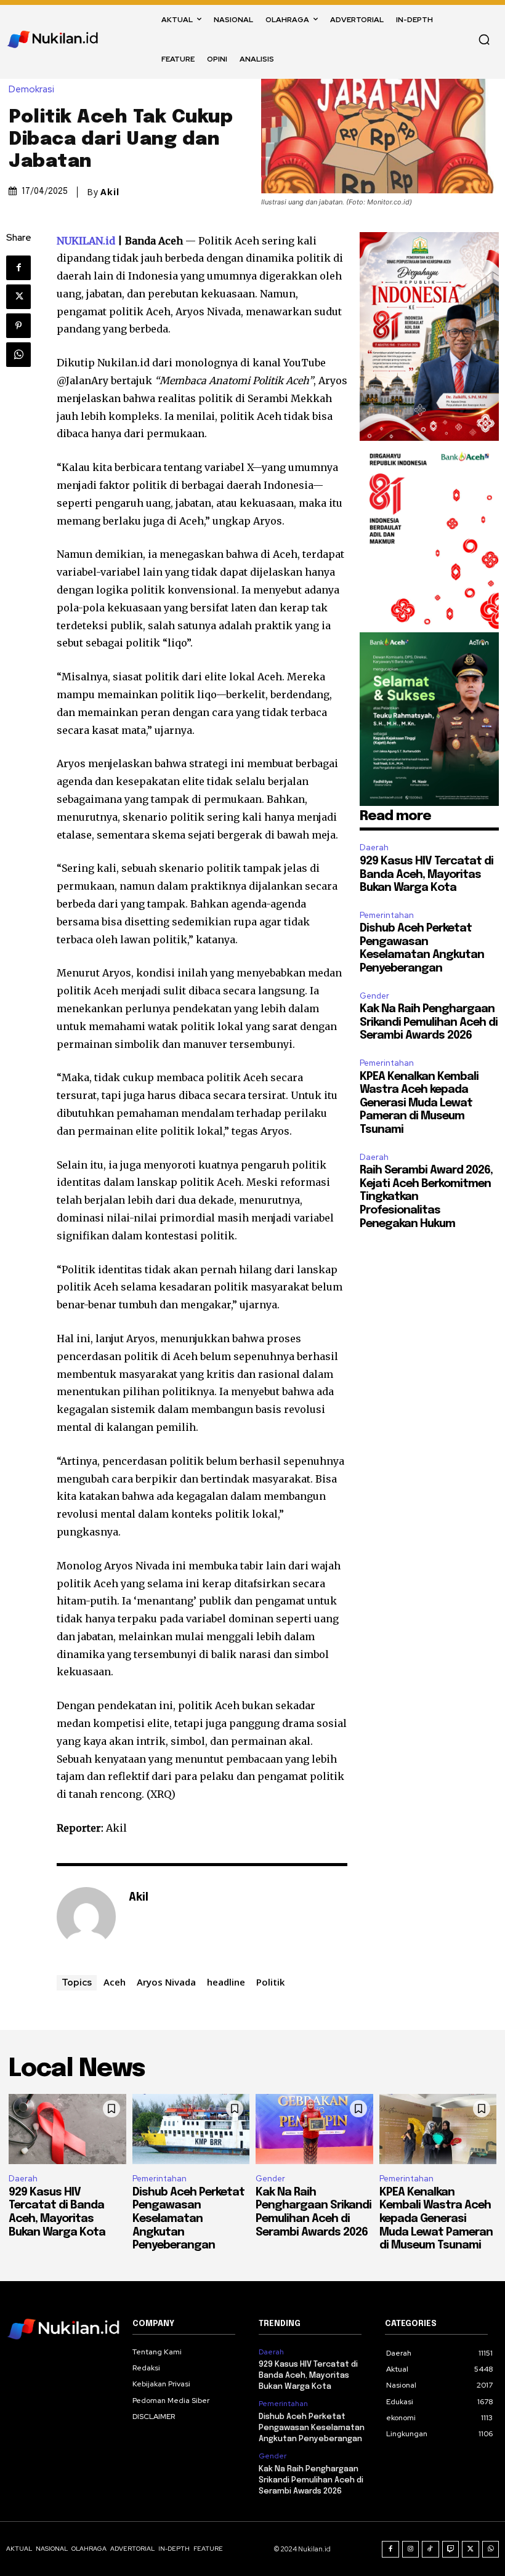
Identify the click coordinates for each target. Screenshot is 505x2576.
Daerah (374, 847)
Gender (374, 996)
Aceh (115, 1982)
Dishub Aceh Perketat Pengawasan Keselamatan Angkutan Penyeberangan (188, 2219)
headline (226, 1982)
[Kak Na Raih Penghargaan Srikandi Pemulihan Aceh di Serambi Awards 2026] (314, 2129)
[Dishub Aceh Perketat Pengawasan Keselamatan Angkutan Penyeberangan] (191, 2129)
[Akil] (86, 1917)
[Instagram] (411, 2550)
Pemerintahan (387, 915)
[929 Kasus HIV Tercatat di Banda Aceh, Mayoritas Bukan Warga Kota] (67, 2129)
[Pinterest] (18, 326)
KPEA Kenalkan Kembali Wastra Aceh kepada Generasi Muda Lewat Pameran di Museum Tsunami (419, 1103)
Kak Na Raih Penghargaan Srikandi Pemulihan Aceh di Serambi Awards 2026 (429, 1022)
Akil (110, 192)
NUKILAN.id (86, 241)
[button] (484, 39)
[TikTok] (430, 2550)
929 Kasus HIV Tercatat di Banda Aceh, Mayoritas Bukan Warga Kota (426, 875)
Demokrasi (31, 90)
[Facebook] (18, 268)
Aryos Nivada (166, 1982)
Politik (270, 1982)
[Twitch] (451, 2550)
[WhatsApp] (18, 355)
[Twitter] (18, 297)
